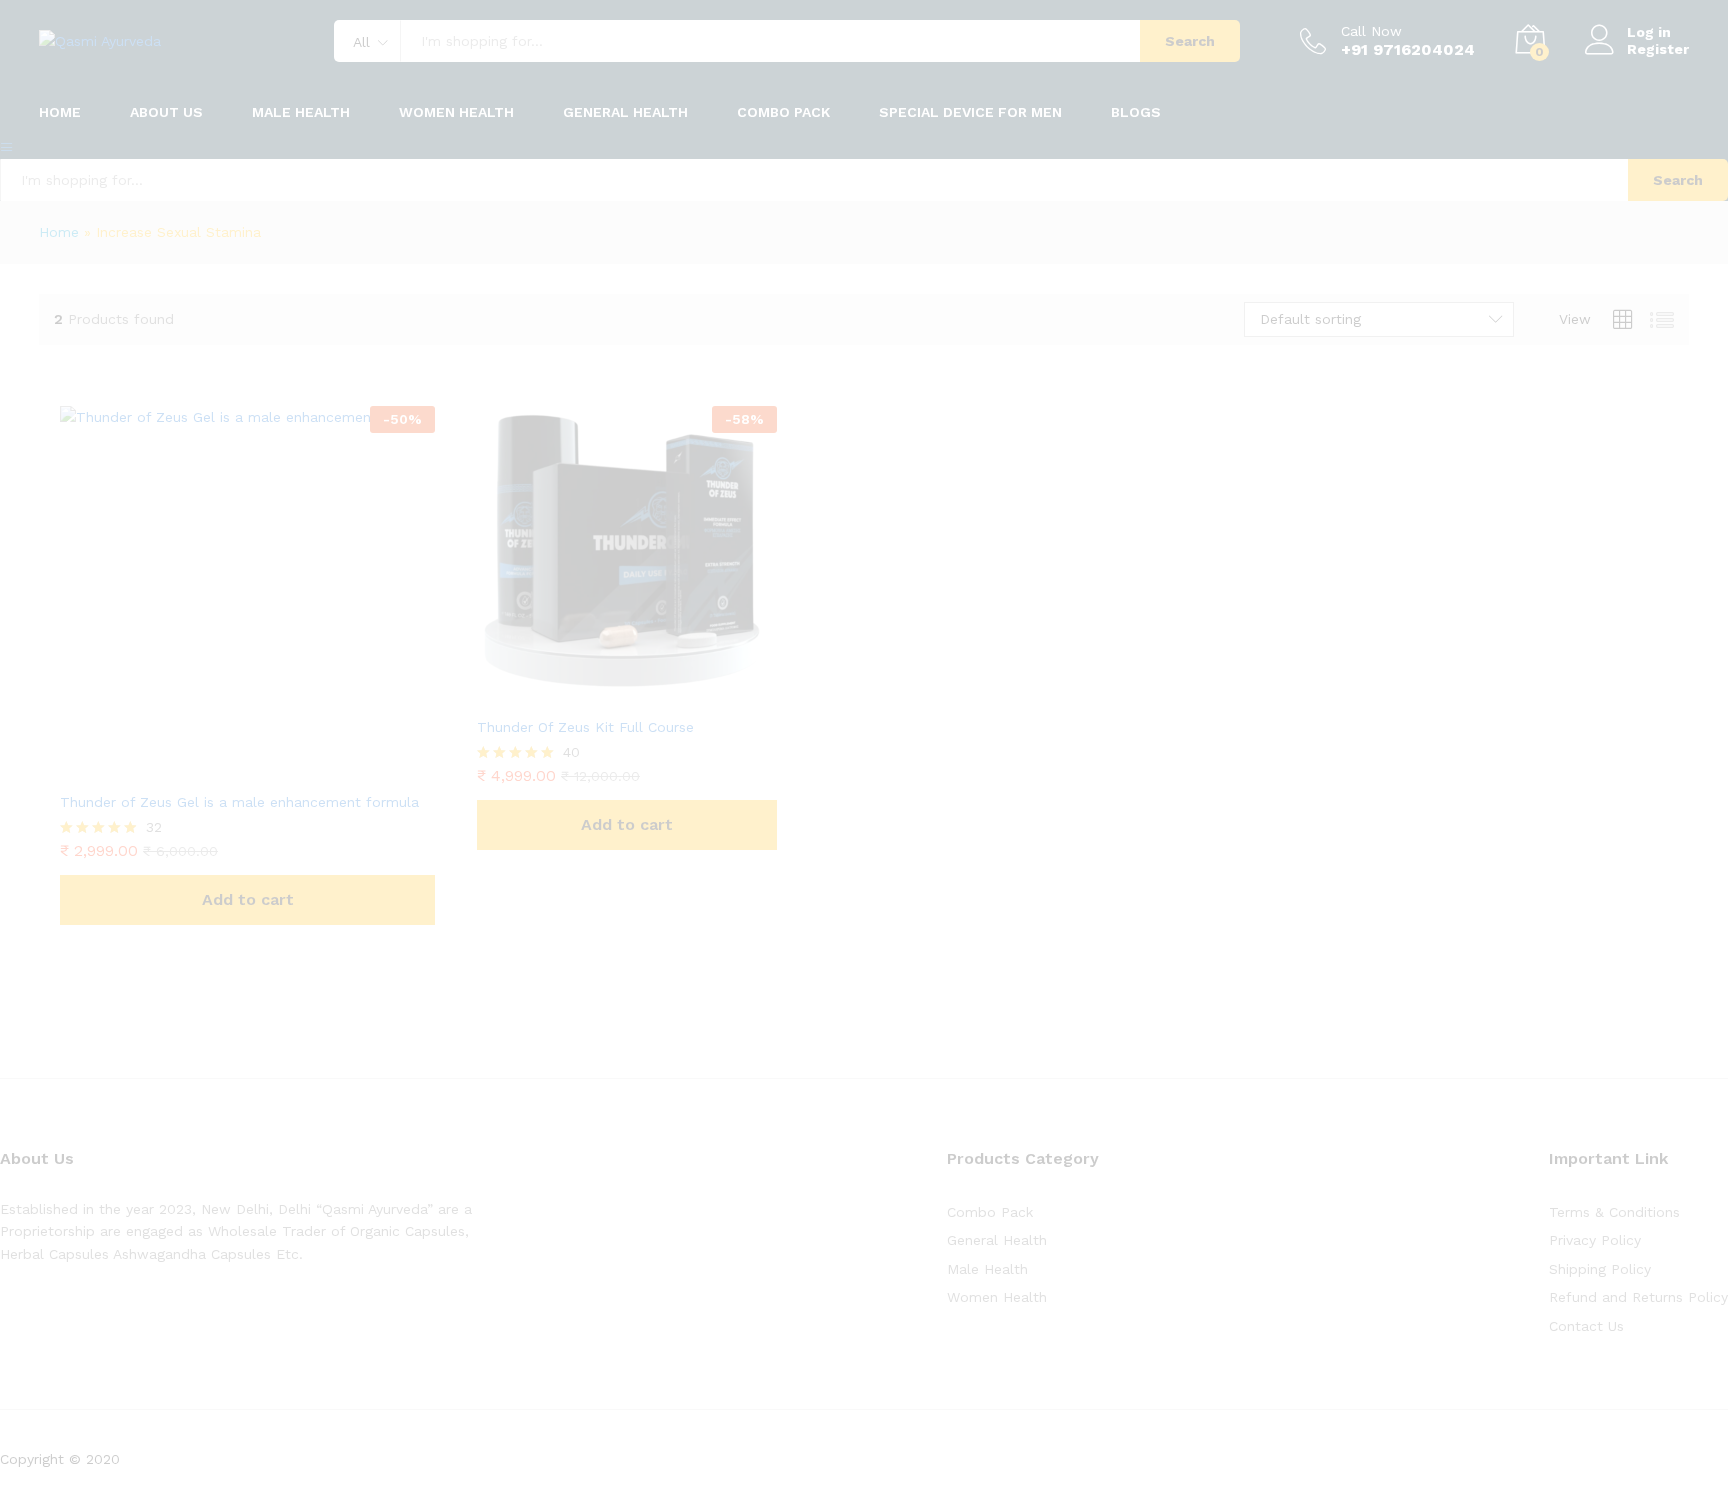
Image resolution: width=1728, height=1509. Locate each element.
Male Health (987, 1269)
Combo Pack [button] (783, 112)
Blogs (1136, 112)
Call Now (1371, 31)
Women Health (456, 112)
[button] (247, 900)
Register (1658, 49)
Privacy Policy (1595, 1240)
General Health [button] (625, 112)
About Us (166, 112)
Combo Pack (990, 1212)
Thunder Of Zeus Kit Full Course (585, 727)
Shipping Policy (1600, 1269)
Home (60, 112)
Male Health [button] (301, 112)
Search (1190, 41)
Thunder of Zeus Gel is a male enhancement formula (239, 802)
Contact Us (1586, 1326)
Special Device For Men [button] (970, 112)
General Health (997, 1240)
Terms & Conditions (1614, 1212)
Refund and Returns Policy (1638, 1297)
